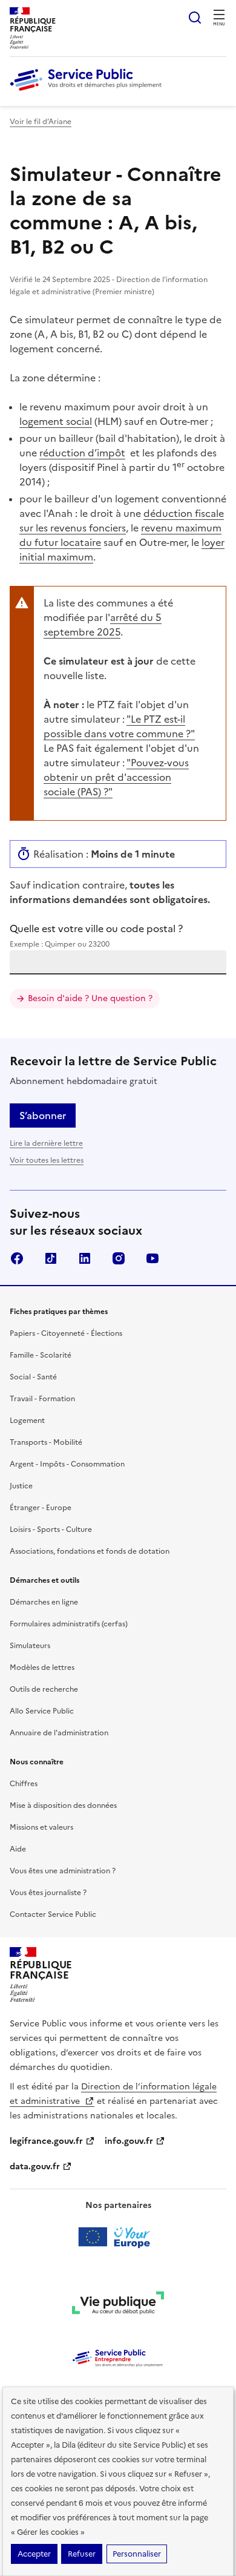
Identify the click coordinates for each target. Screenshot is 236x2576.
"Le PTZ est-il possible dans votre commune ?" (119, 726)
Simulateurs (30, 1646)
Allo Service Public (42, 1711)
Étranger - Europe (41, 1508)
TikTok (51, 1258)
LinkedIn (85, 1258)
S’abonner (43, 1115)
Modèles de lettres (42, 1667)
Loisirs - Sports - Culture (51, 1529)
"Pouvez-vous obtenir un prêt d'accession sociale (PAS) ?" (116, 777)
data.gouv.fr (35, 2167)
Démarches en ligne (44, 1602)
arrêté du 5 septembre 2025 (103, 625)
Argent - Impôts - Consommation (67, 1464)
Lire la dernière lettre (46, 1143)
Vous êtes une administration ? (63, 1871)
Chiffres (24, 1784)
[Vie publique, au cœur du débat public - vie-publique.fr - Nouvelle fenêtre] (118, 2305)
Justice (21, 1486)
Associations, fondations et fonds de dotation (90, 1551)
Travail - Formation (42, 1399)
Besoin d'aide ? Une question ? (90, 998)
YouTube (152, 1258)
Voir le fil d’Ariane (41, 122)
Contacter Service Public (53, 1914)
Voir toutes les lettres (47, 1160)
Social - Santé (33, 1377)
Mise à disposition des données (63, 1805)
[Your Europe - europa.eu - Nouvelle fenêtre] (118, 2237)
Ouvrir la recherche (195, 18)
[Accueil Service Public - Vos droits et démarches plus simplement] (89, 91)
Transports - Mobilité (46, 1442)
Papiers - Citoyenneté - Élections (66, 1333)
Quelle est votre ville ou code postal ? (96, 935)
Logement (27, 1421)
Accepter (34, 2554)
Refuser (82, 2554)
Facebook (17, 1258)
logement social (56, 421)
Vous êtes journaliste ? (48, 1893)
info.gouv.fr (129, 2141)
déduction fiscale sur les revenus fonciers (122, 521)
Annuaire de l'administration (59, 1733)
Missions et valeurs (41, 1827)
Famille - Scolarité (41, 1355)
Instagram (119, 1258)
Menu (219, 24)
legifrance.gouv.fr (46, 2141)
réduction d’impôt (82, 453)
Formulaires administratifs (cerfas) (69, 1624)
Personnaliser (137, 2554)
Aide (18, 1849)
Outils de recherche (44, 1689)
